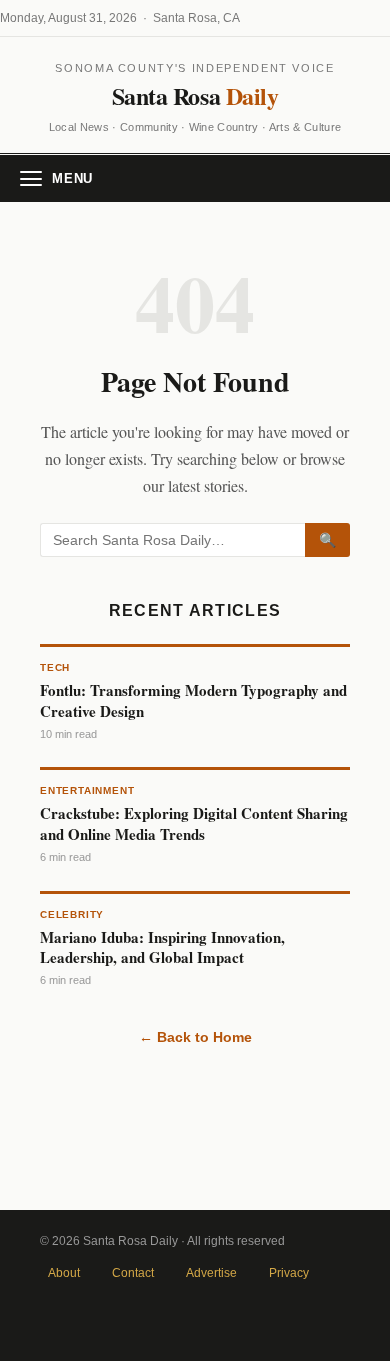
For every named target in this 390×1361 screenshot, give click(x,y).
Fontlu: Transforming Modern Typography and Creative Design (193, 700)
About (64, 1273)
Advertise (211, 1273)
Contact (133, 1273)
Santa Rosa (195, 95)
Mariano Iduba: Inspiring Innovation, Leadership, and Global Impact (162, 947)
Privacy (289, 1273)
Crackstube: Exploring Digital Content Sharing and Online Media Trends (194, 823)
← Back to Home (195, 1037)
